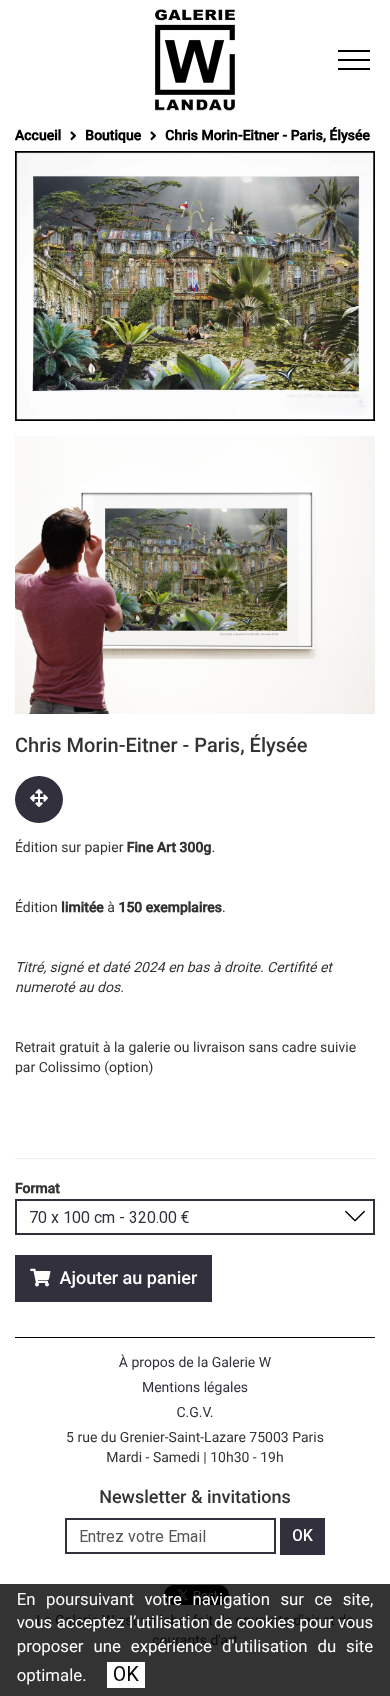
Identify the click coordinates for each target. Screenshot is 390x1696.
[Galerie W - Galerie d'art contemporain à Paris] (195, 60)
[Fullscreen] (39, 799)
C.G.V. (194, 1413)
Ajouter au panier (126, 1278)
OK (126, 1674)
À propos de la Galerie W (195, 1363)
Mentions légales (195, 1388)
